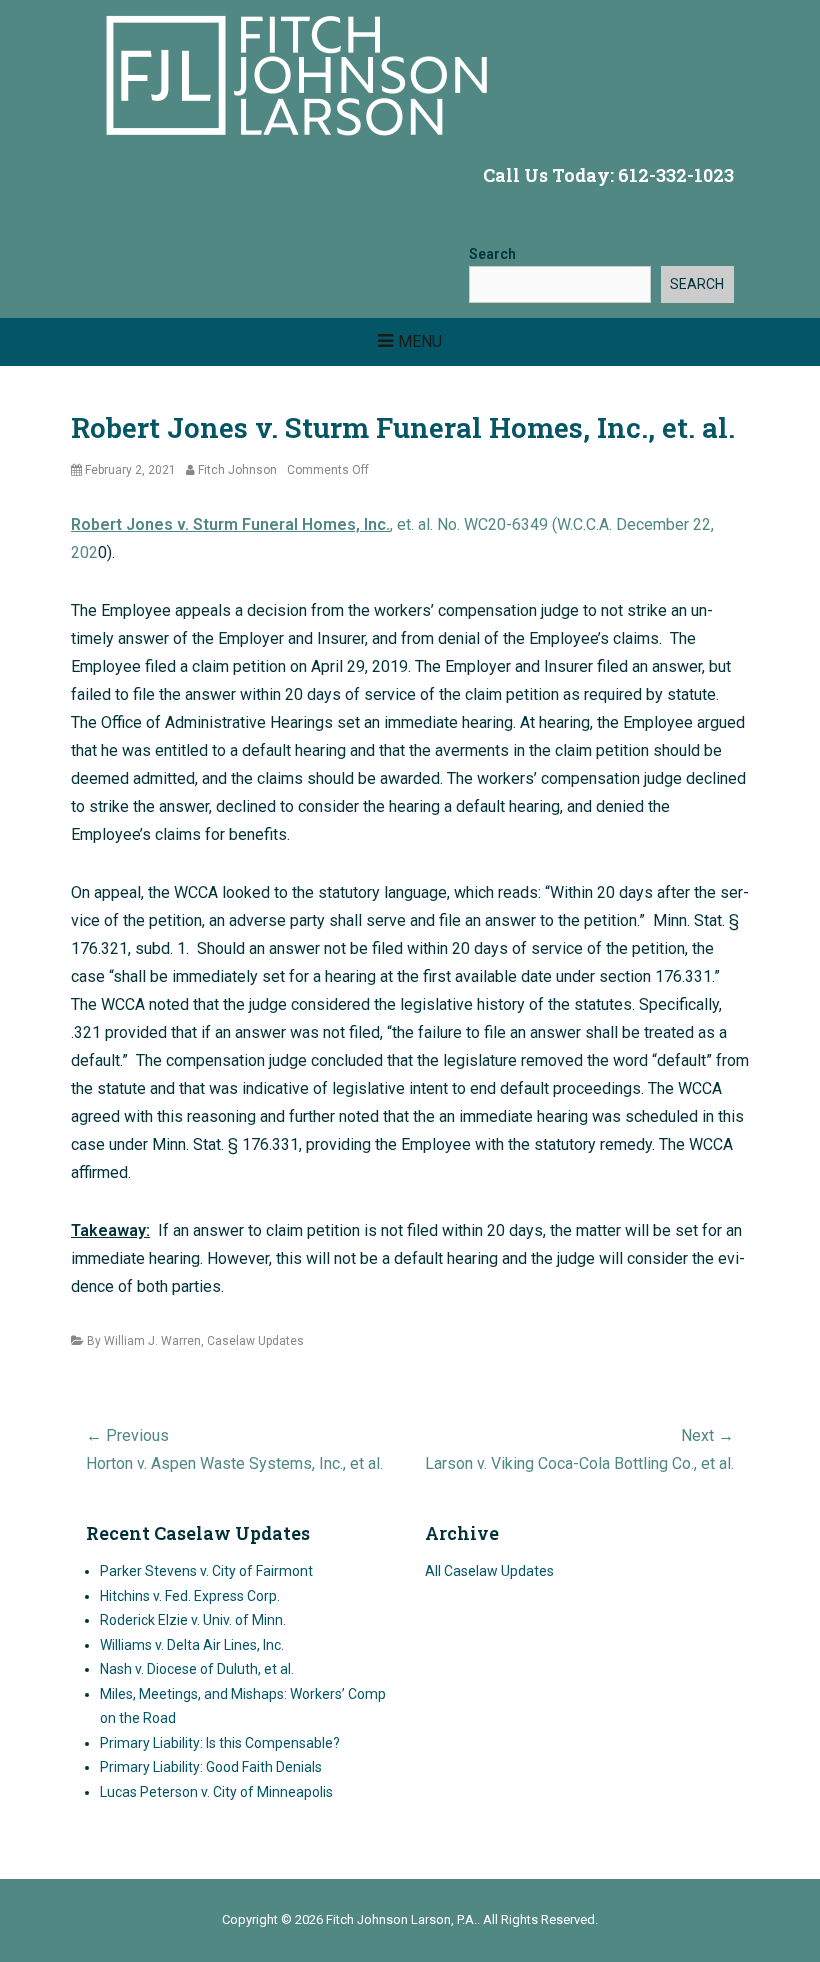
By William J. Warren (144, 1341)
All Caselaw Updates (489, 1571)
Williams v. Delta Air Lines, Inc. (192, 1645)
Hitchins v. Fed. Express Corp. (190, 1596)
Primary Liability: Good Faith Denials (211, 1767)
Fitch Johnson (237, 470)
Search (492, 254)
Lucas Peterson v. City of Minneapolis (216, 1792)
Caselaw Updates (255, 1341)
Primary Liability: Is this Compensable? (220, 1743)
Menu (420, 341)
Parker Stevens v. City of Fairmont (206, 1571)
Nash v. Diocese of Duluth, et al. (197, 1669)
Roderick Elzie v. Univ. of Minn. (193, 1620)
